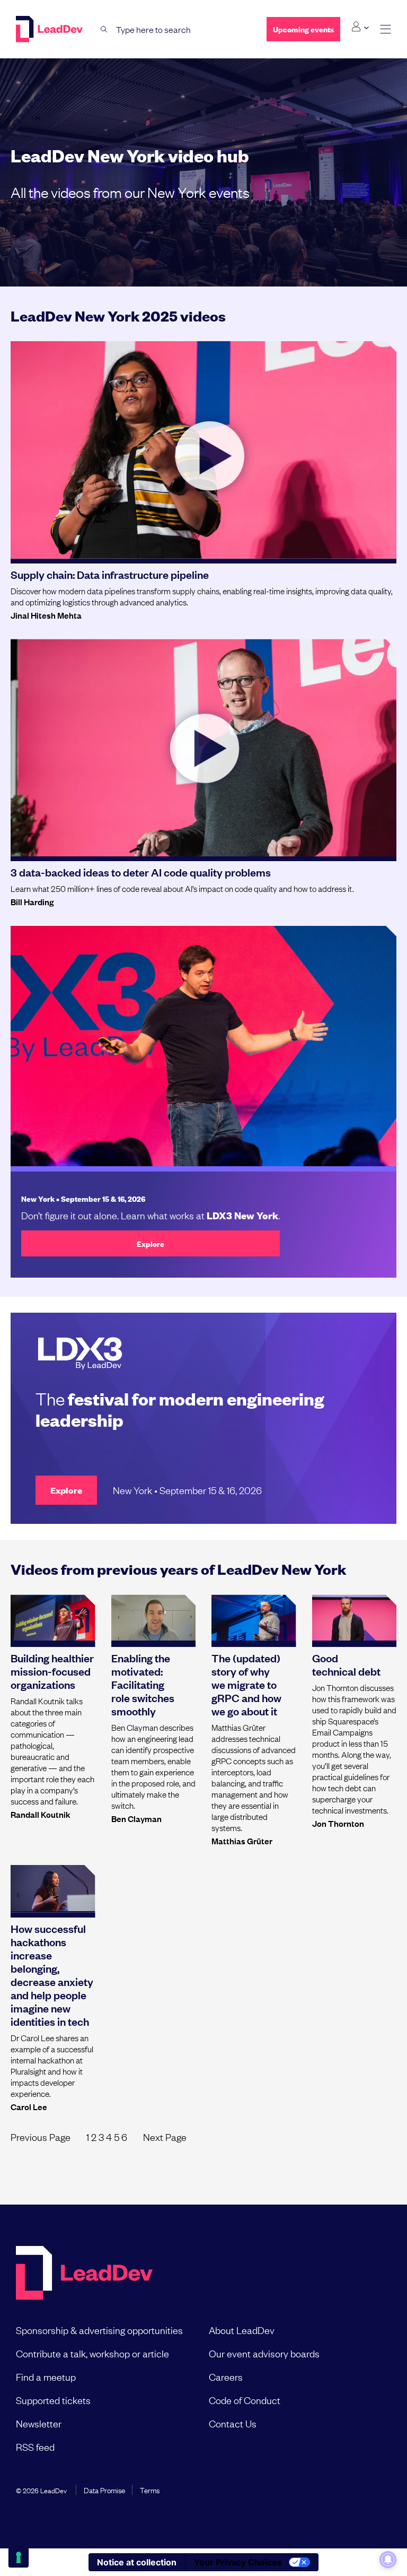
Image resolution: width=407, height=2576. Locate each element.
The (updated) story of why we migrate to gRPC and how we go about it (246, 1684)
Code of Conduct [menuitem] (245, 2400)
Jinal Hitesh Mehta (46, 615)
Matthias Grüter (242, 1841)
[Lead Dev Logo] (50, 29)
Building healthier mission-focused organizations (52, 1671)
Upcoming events (303, 29)
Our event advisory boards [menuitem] (264, 2353)
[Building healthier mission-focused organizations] (53, 1618)
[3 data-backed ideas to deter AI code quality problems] (203, 748)
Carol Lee (29, 2106)
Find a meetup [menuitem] (46, 2376)
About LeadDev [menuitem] (242, 2330)
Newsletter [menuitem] (39, 2423)
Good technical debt (346, 1664)
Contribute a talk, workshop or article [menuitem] (92, 2353)
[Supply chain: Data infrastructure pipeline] (203, 450)
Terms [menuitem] (150, 2490)
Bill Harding (32, 901)
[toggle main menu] (386, 29)
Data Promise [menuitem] (104, 2490)
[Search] (104, 29)
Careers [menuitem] (226, 2376)
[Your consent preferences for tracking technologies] (19, 2557)
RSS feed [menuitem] (35, 2447)
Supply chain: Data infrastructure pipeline (110, 574)
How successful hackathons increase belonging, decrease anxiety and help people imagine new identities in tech (52, 1975)
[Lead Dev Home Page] (84, 2274)
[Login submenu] (360, 27)
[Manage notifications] (388, 2560)
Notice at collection (137, 2562)
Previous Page (41, 2137)
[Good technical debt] (355, 1618)
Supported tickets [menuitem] (53, 2400)
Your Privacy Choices (238, 2562)
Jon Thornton (338, 1823)
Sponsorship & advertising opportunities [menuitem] (99, 2330)
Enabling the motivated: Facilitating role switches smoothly (143, 1684)
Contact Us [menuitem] (233, 2423)
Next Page (165, 2137)
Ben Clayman (136, 1818)
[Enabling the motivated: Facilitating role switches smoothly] (154, 1618)
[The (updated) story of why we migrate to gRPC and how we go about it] (254, 1618)
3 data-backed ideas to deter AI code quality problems (141, 872)
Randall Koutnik (41, 1814)
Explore (151, 1243)
